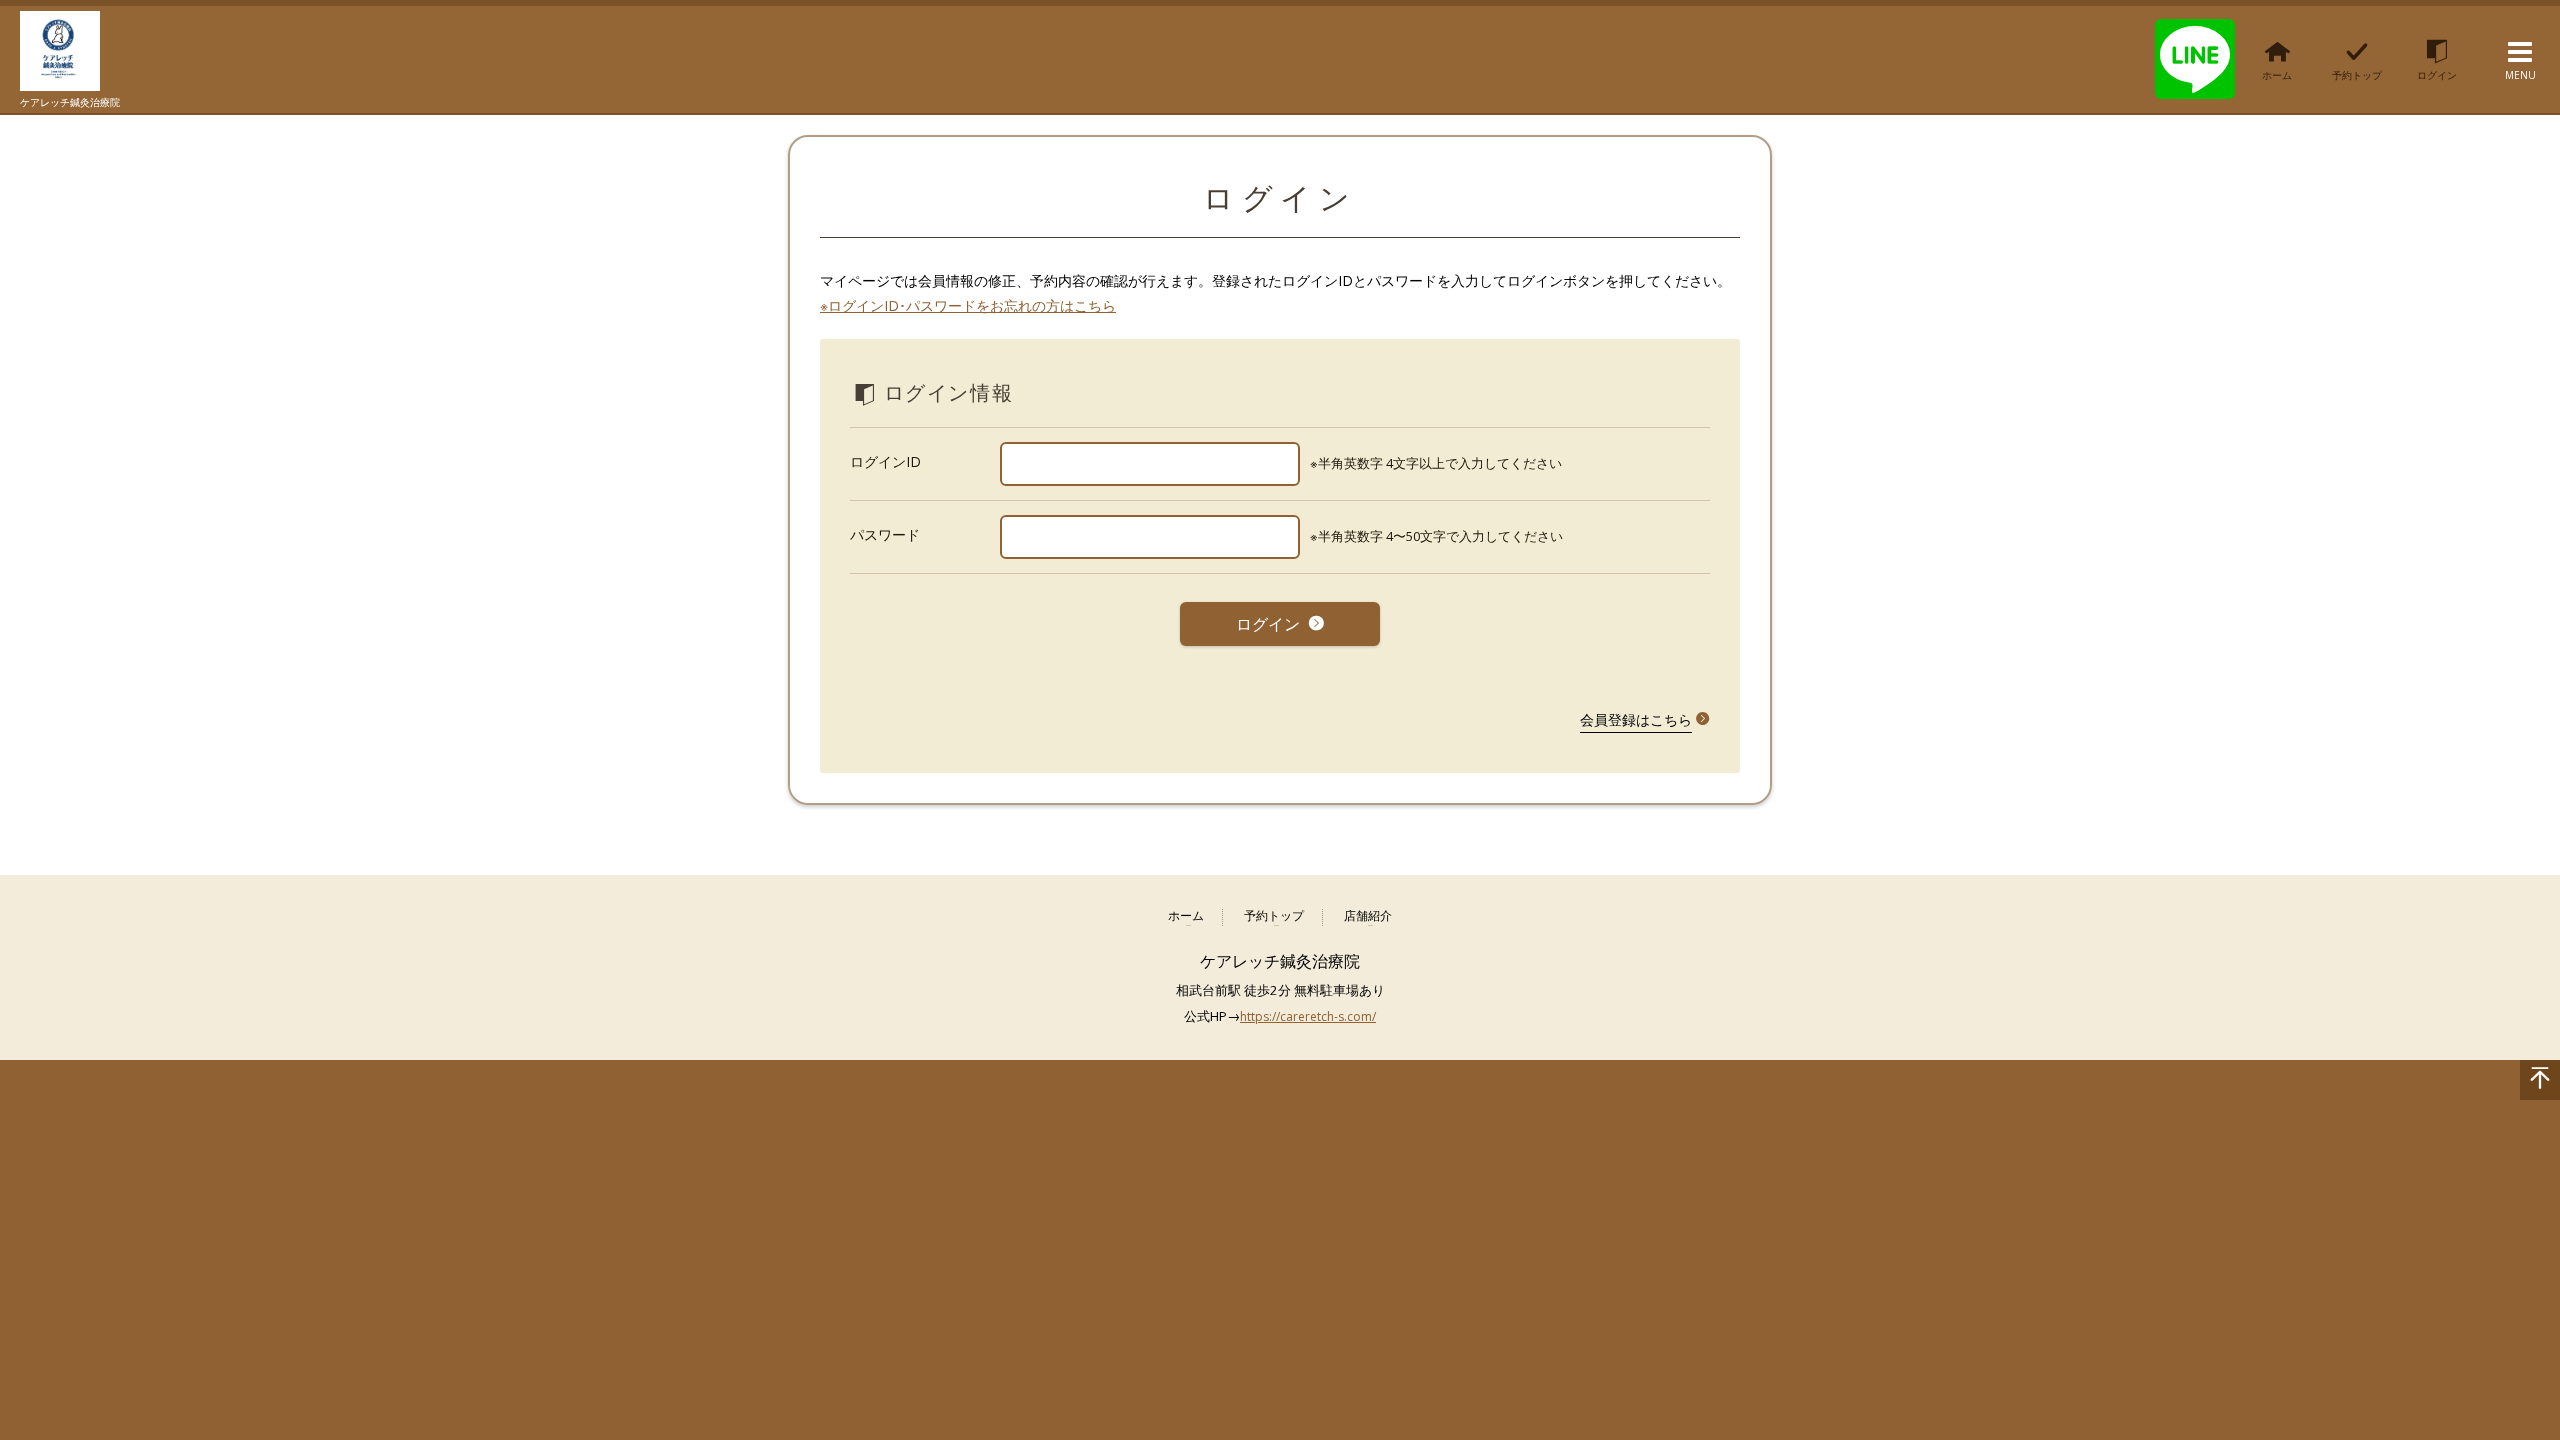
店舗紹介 (1368, 916)
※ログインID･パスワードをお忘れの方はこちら (968, 305)
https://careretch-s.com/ (1308, 1016)
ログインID (885, 461)
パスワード (885, 534)
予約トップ (1274, 916)
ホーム (1186, 916)
